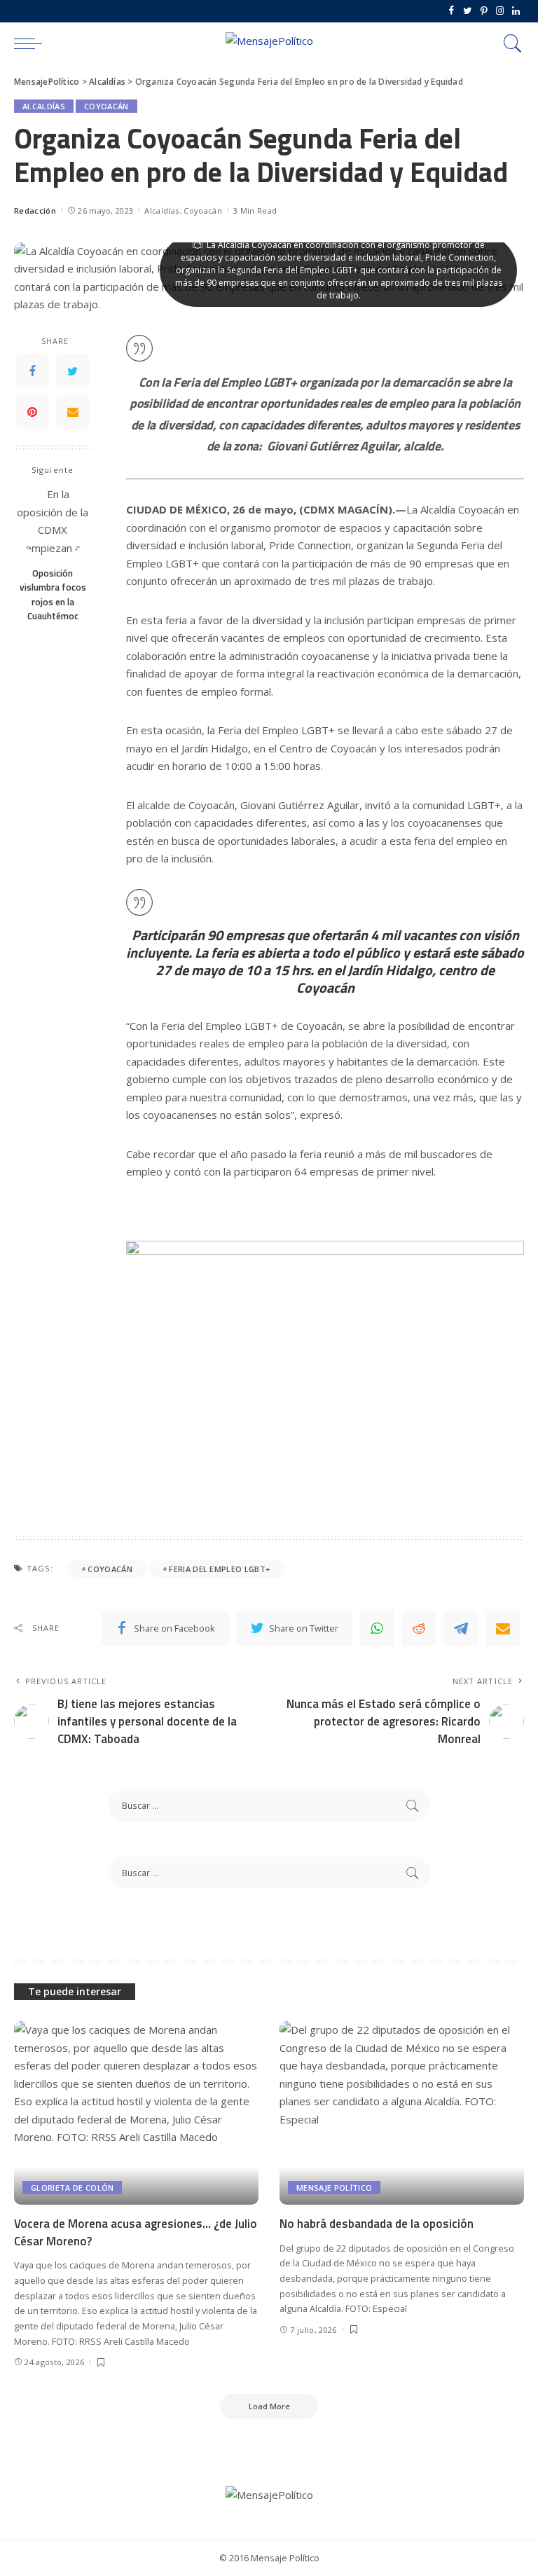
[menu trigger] (32, 43)
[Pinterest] (484, 11)
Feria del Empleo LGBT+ (220, 1569)
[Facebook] (451, 11)
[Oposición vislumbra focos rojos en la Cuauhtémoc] (53, 522)
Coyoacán (106, 106)
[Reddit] (419, 1628)
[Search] (509, 43)
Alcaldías (44, 106)
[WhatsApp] (377, 1628)
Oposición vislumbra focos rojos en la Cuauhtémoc (53, 594)
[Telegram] (461, 1628)
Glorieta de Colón (72, 2188)
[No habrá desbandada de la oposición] (402, 2113)
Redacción (35, 211)
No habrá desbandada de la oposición (377, 2224)
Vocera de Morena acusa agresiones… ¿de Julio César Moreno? (136, 2232)
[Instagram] (500, 11)
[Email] (73, 412)
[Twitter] (468, 11)
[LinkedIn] (516, 11)
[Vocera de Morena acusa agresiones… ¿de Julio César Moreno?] (136, 2113)
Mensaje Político (334, 2188)
